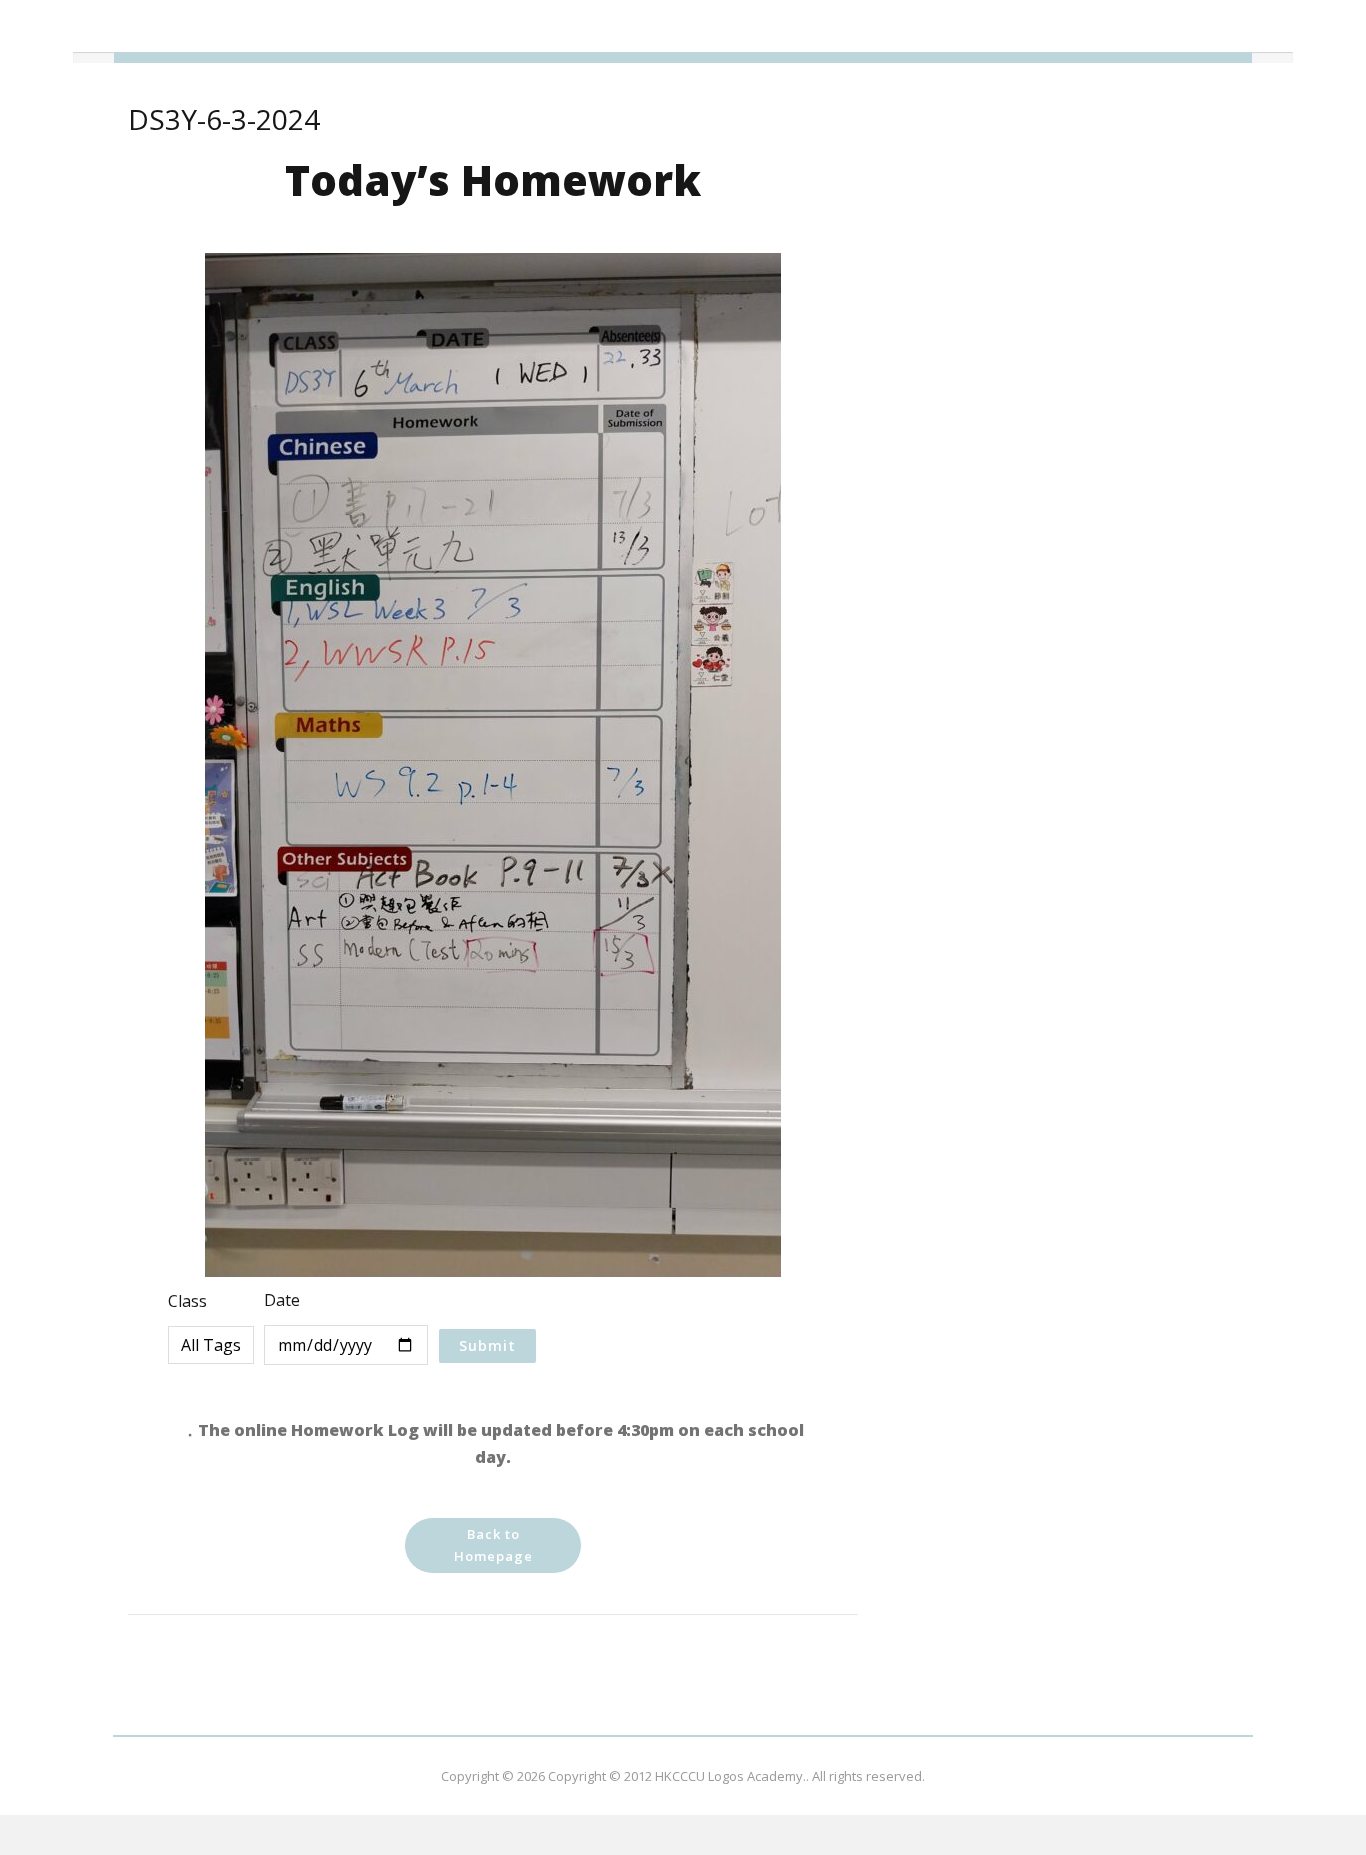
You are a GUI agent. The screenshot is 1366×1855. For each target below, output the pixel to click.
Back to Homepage (493, 1545)
